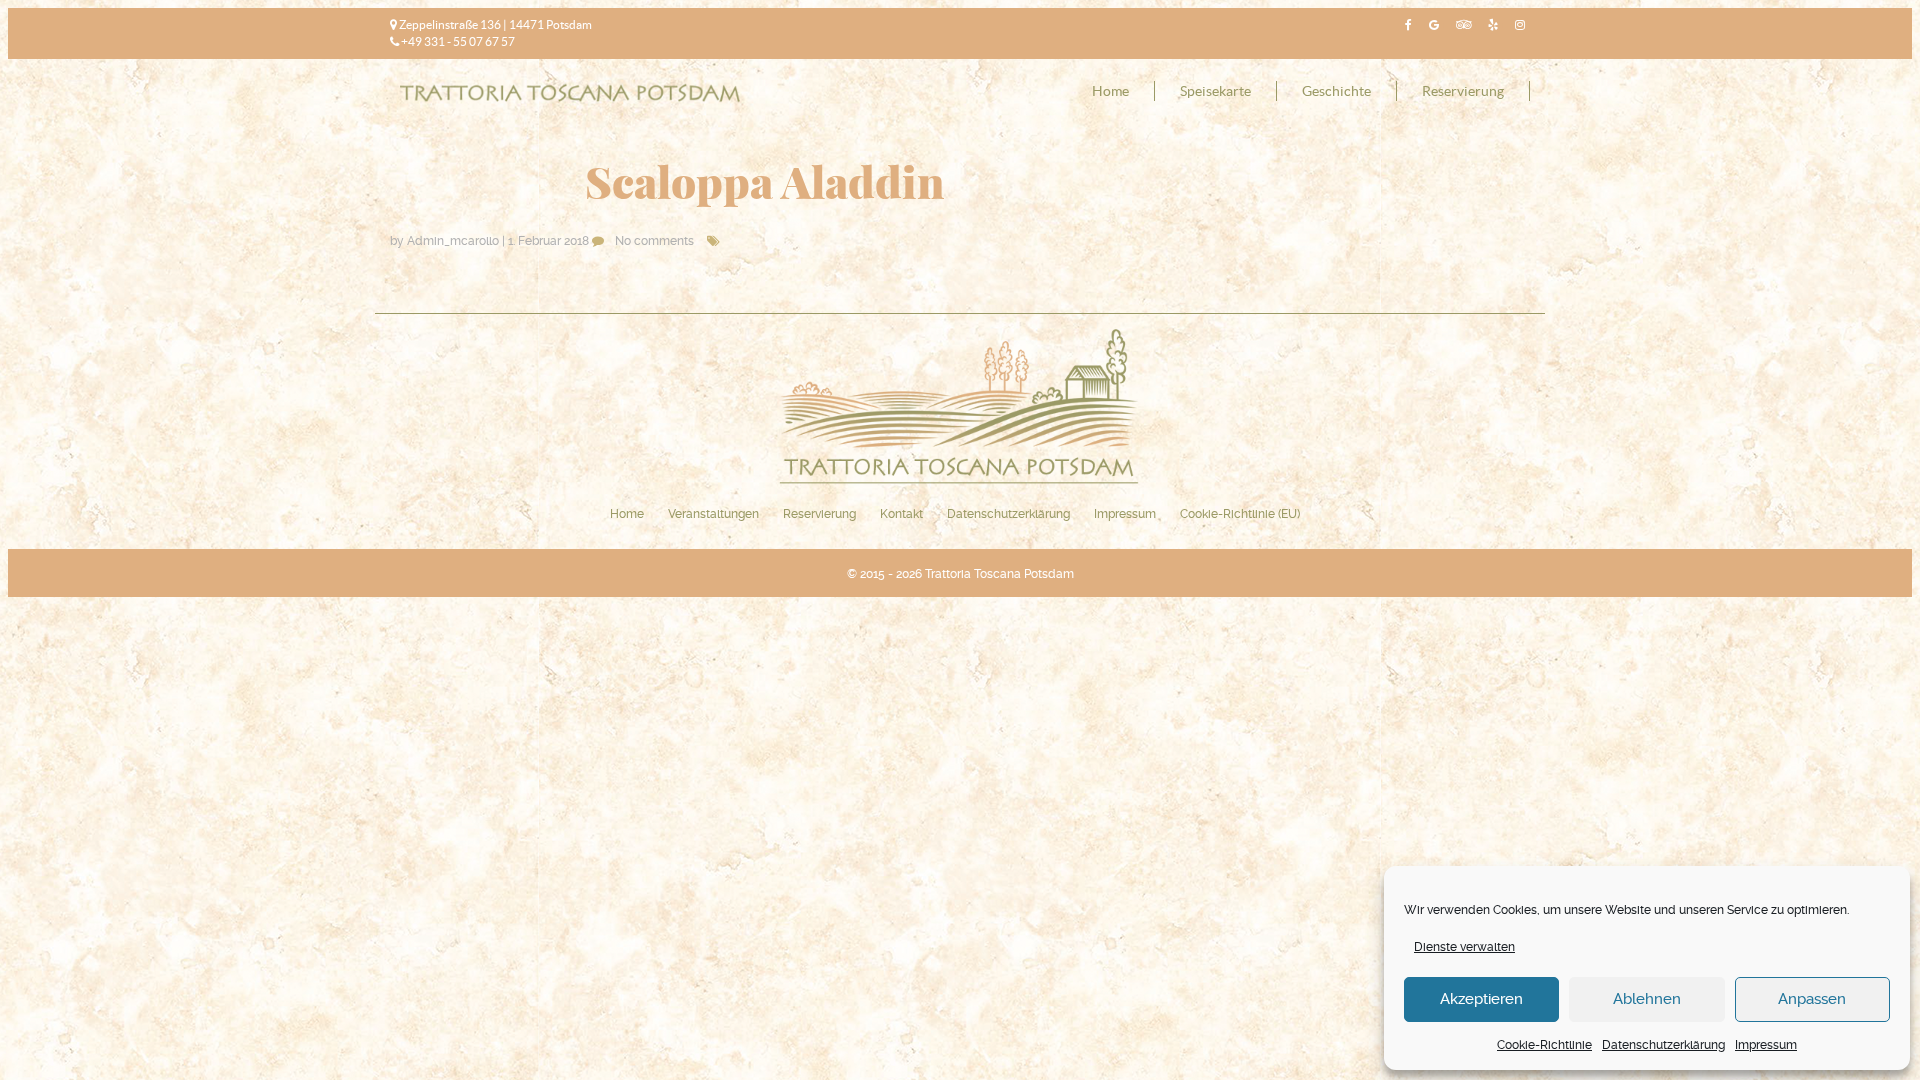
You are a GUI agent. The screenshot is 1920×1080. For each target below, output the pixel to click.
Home (1110, 91)
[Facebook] (1406, 24)
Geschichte (1336, 91)
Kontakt (901, 514)
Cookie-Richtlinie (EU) (1240, 514)
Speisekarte (1215, 91)
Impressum (1766, 1045)
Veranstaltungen (713, 514)
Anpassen (1812, 999)
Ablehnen (1647, 999)
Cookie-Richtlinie (1544, 1045)
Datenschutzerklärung (1663, 1045)
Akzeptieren (1481, 999)
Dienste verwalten (1464, 947)
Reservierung (1463, 91)
